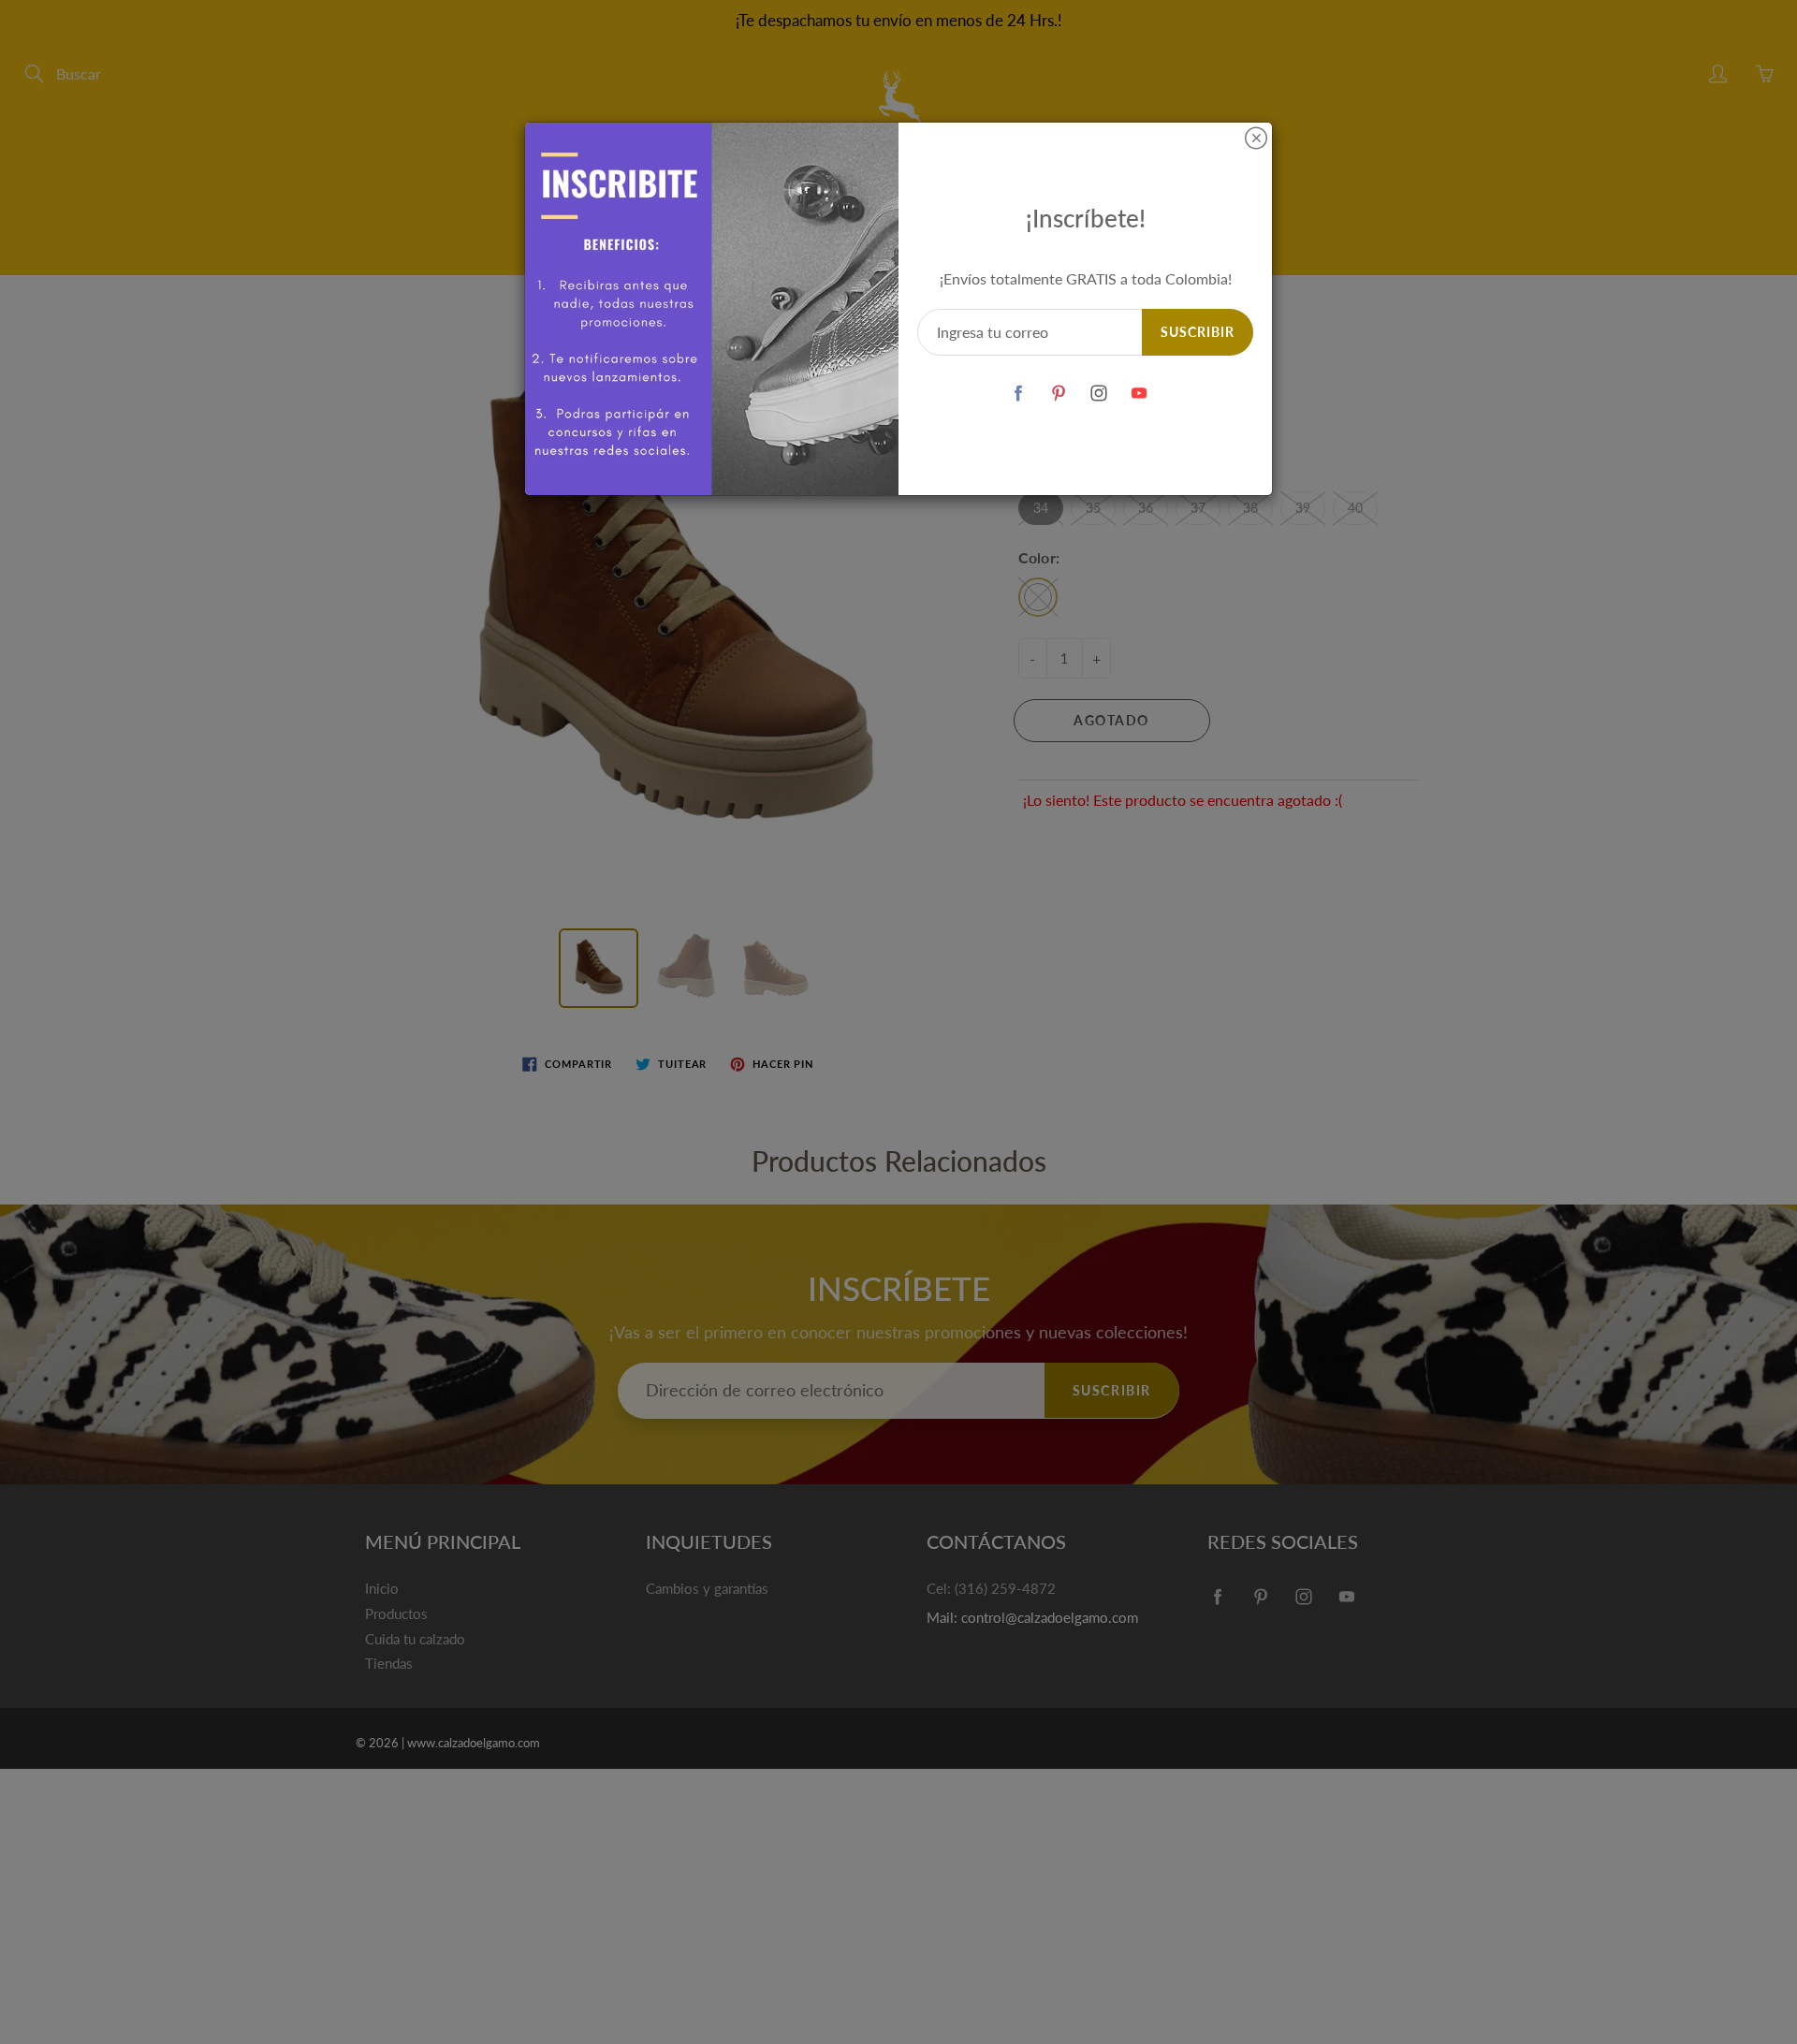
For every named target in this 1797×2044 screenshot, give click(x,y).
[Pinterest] (1059, 393)
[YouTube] (1140, 393)
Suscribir (1198, 332)
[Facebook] (1019, 393)
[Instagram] (1099, 393)
